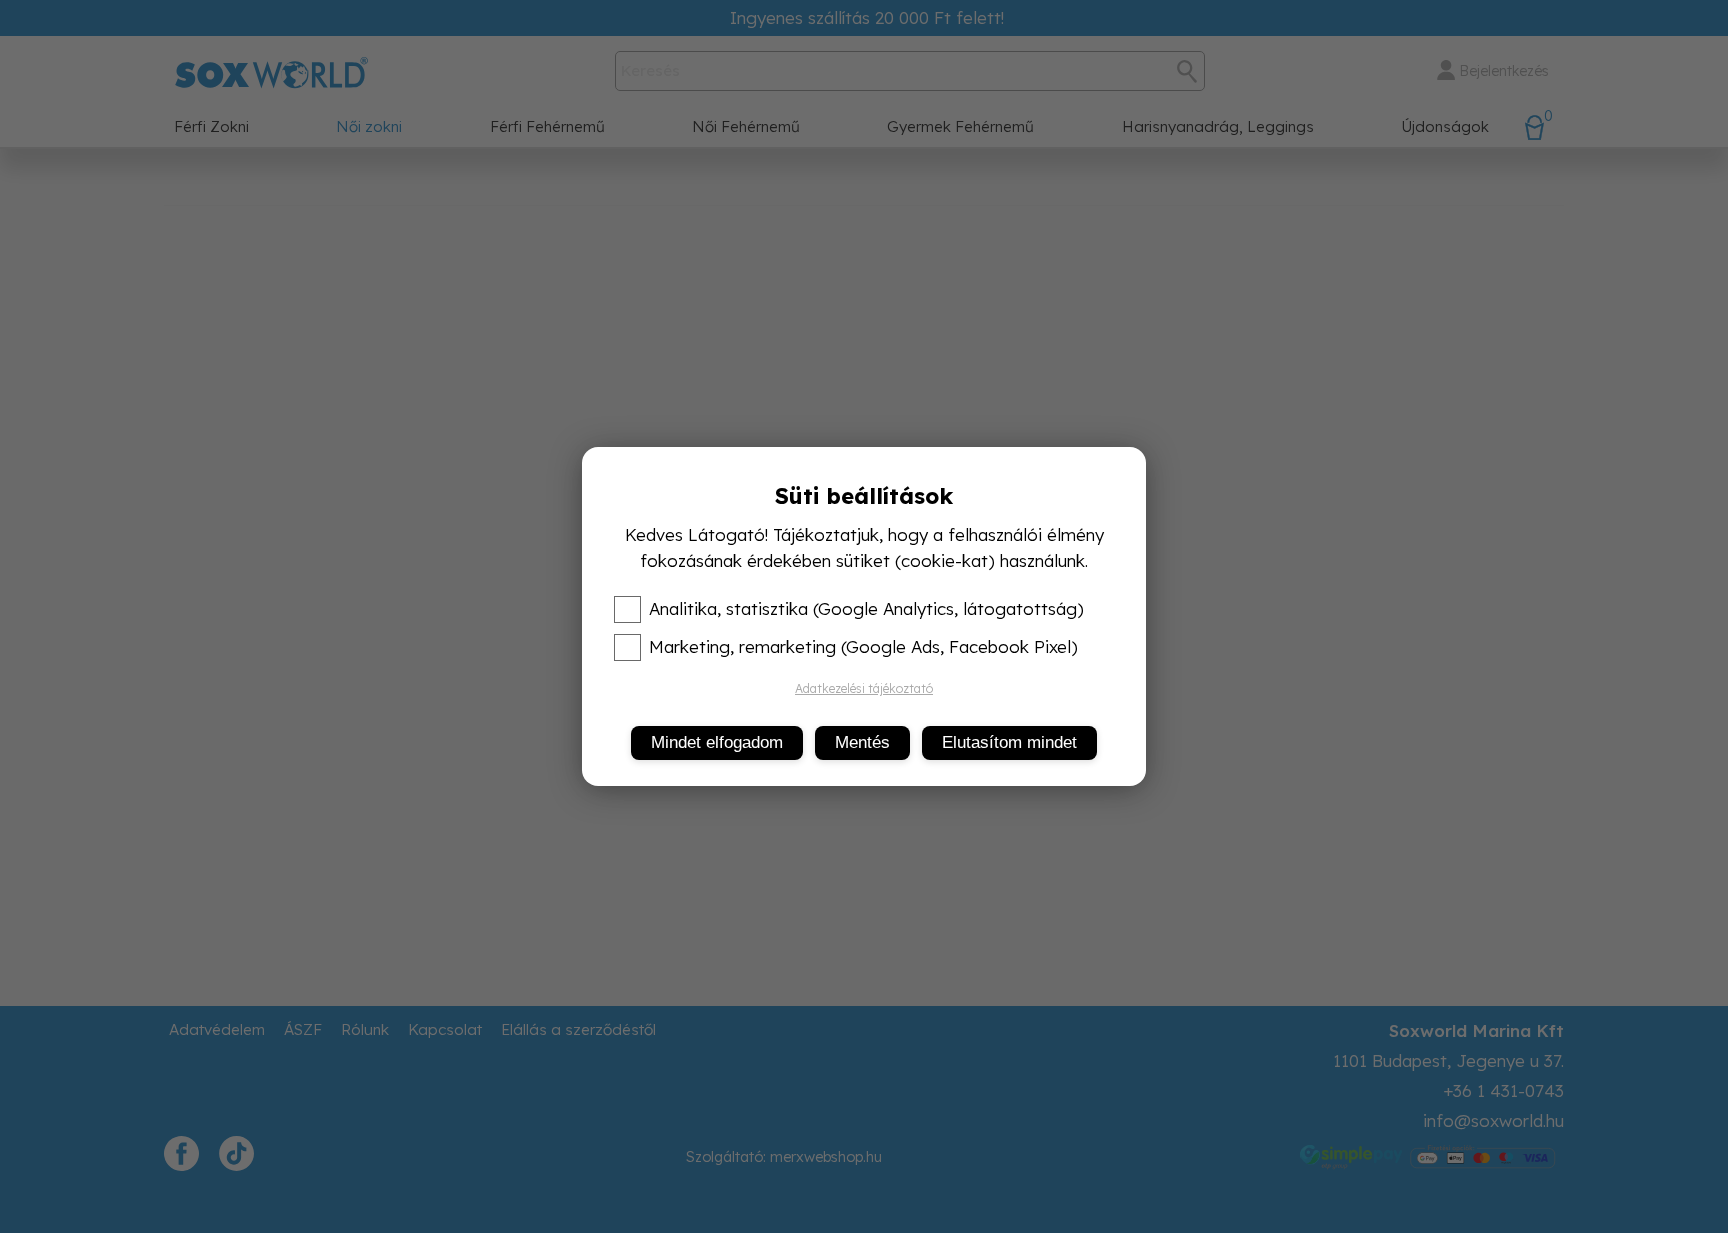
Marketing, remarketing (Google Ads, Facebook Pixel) (863, 647)
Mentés (862, 742)
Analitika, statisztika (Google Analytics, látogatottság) (866, 609)
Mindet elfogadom (717, 742)
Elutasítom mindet (1009, 742)
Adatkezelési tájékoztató (864, 688)
